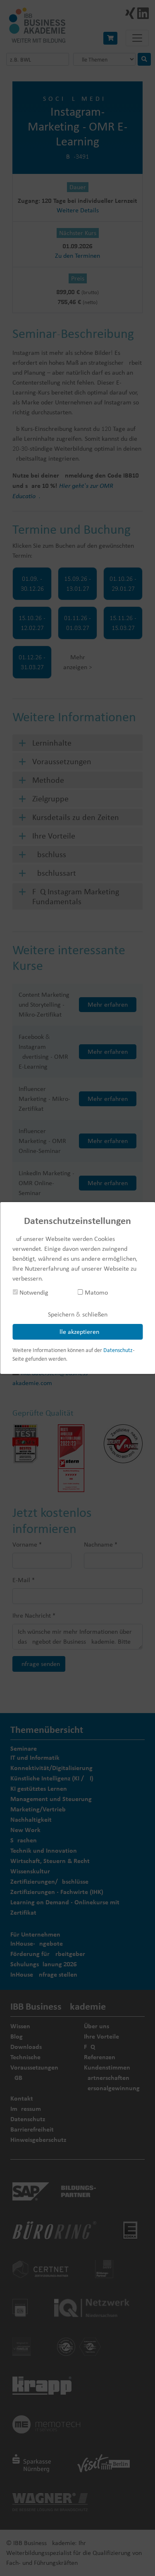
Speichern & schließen (78, 1314)
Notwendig (33, 1292)
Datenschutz (118, 1350)
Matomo (95, 1292)
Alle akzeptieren (77, 1332)
